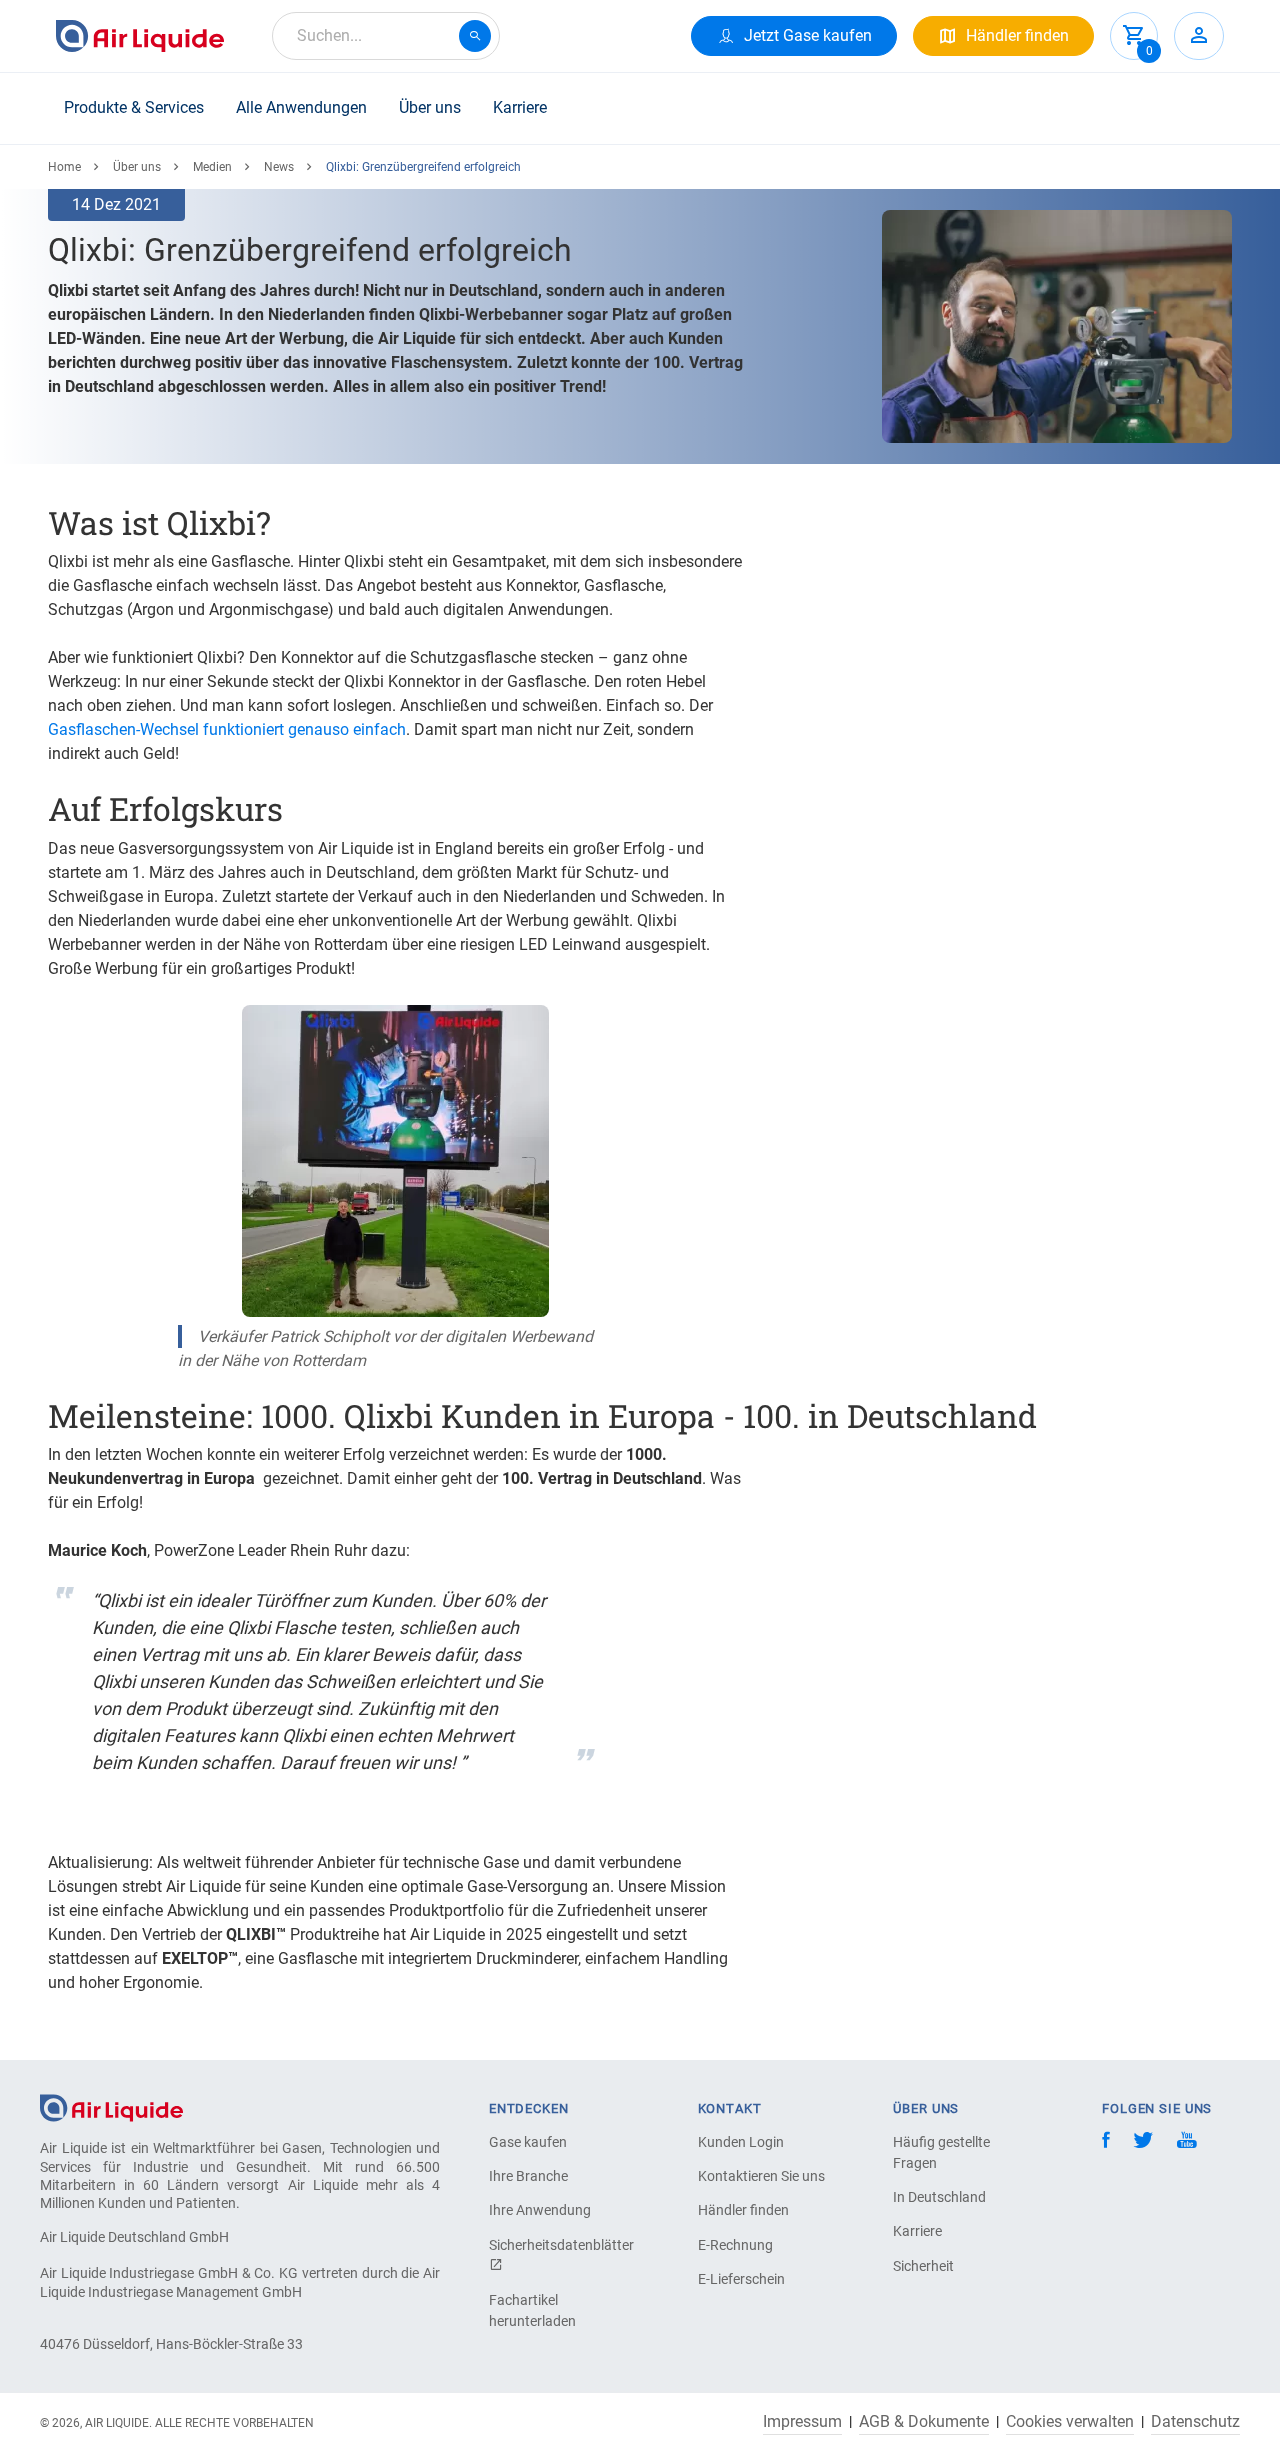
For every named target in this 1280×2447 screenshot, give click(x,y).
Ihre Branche (528, 2176)
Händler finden (743, 2210)
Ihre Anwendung (540, 2210)
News (279, 167)
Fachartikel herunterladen (532, 2310)
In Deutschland (939, 2197)
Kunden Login (741, 2142)
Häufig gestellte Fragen (941, 2152)
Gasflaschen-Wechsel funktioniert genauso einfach (227, 729)
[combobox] (386, 36)
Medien (212, 167)
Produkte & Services (134, 107)
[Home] (111, 2107)
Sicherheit (923, 2266)
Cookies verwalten (1070, 2422)
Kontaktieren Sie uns (761, 2176)
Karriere (520, 107)
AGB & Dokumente (924, 2422)
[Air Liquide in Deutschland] (140, 36)
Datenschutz (1195, 2422)
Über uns (430, 107)
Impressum (802, 2422)
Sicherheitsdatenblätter (559, 2245)
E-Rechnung (735, 2245)
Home (64, 167)
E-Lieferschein (741, 2279)
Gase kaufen (528, 2142)
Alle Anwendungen (301, 107)
